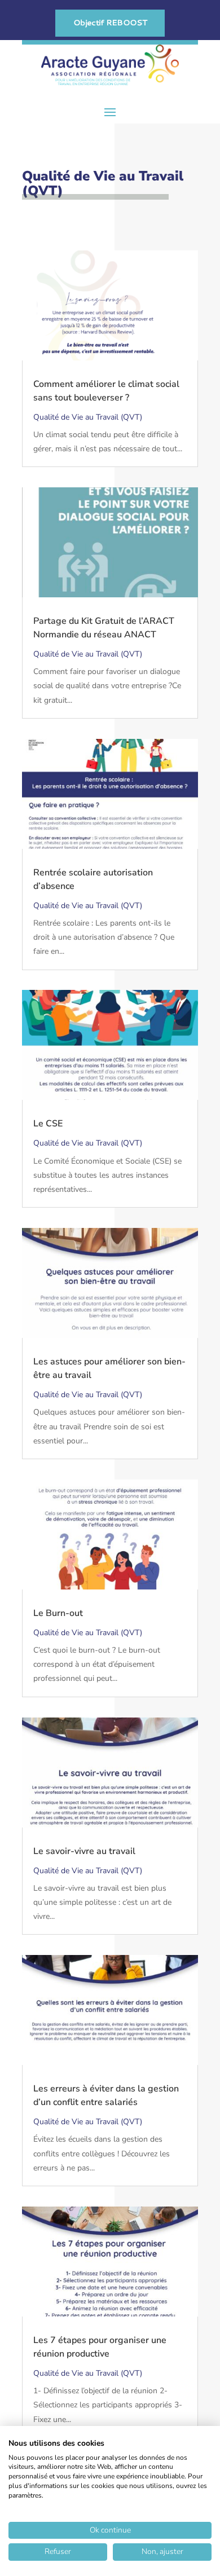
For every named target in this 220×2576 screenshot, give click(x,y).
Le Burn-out (58, 1613)
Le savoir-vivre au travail (84, 1851)
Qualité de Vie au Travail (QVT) (88, 417)
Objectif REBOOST (110, 23)
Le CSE (48, 1124)
